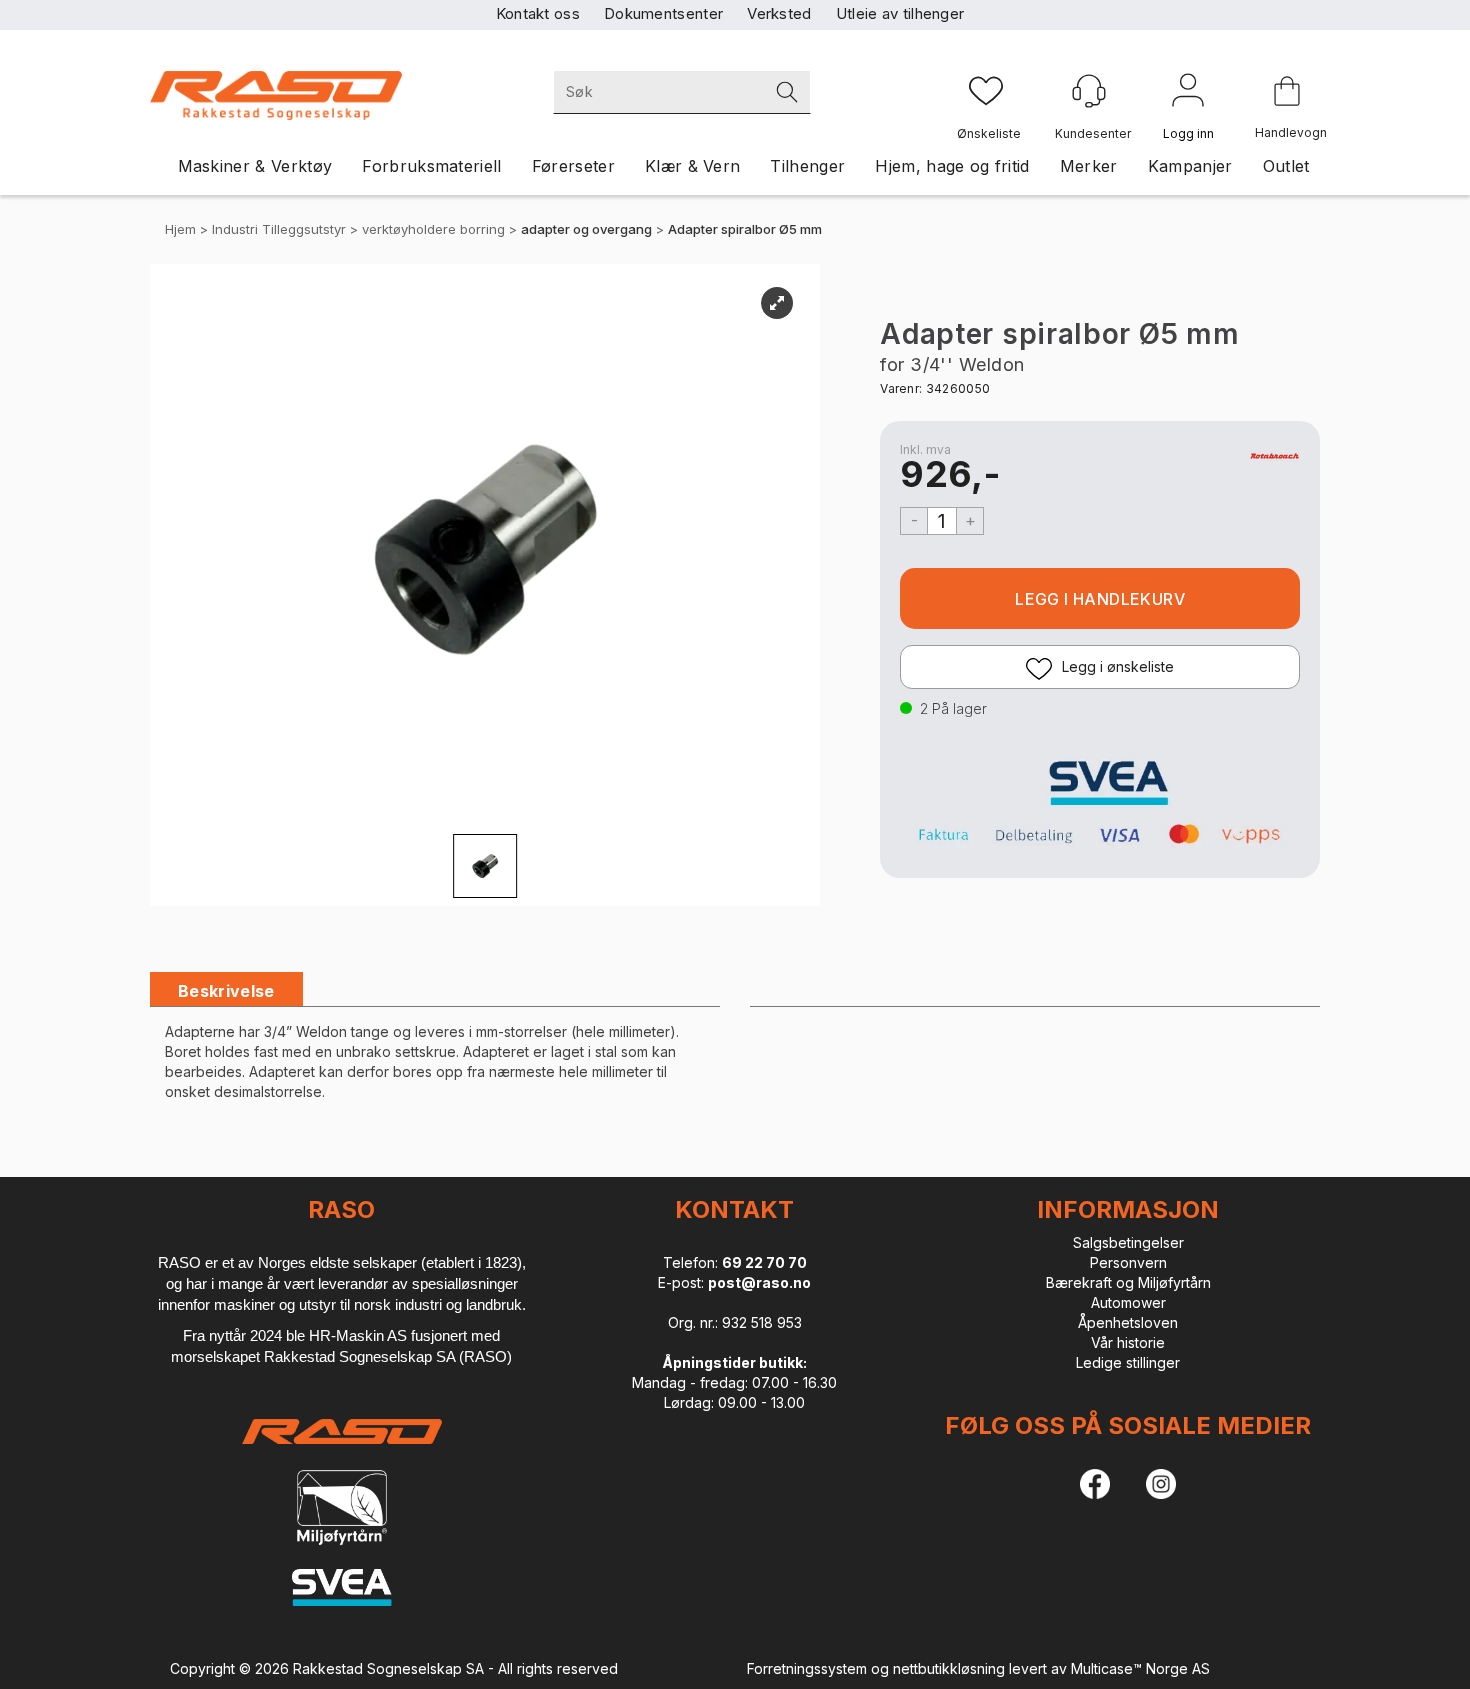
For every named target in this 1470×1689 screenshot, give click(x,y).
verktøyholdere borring (433, 229)
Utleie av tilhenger (900, 13)
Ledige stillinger (1128, 1362)
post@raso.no (759, 1282)
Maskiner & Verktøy (255, 166)
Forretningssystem (807, 1668)
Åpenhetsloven (1128, 1322)
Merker (1089, 166)
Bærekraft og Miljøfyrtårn (1128, 1282)
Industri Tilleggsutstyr (279, 229)
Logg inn (1188, 94)
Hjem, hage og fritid (952, 166)
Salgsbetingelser (1128, 1242)
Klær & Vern (693, 166)
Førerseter (573, 166)
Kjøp (1100, 598)
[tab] (226, 991)
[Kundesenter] (1089, 91)
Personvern (1128, 1262)
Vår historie (1128, 1342)
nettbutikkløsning (949, 1668)
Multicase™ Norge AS (1140, 1668)
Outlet (1286, 166)
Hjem (180, 229)
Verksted (779, 13)
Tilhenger (807, 166)
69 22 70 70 (764, 1262)
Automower (1128, 1302)
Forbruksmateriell (431, 166)
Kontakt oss (538, 13)
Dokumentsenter (663, 13)
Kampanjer (1190, 166)
